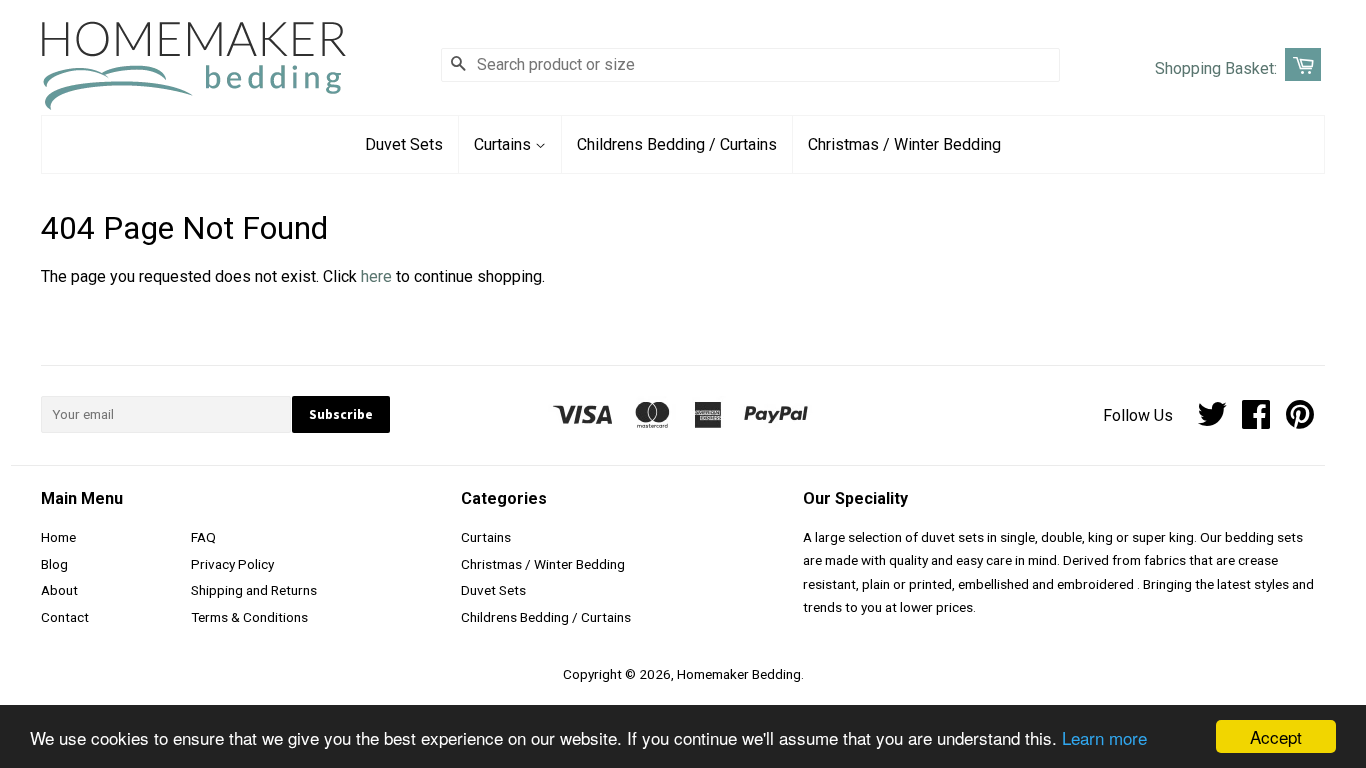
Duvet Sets (404, 144)
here (376, 276)
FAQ (203, 537)
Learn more (1104, 737)
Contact (65, 617)
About (59, 590)
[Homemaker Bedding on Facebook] (1256, 421)
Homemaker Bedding (739, 674)
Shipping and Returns (254, 590)
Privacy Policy (232, 564)
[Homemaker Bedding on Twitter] (1212, 421)
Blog (54, 564)
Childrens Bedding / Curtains (677, 144)
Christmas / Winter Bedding (904, 144)
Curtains (504, 144)
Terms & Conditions (249, 617)
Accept (1276, 736)
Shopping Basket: (1216, 68)
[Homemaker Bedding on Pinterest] (1300, 421)
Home (58, 537)
